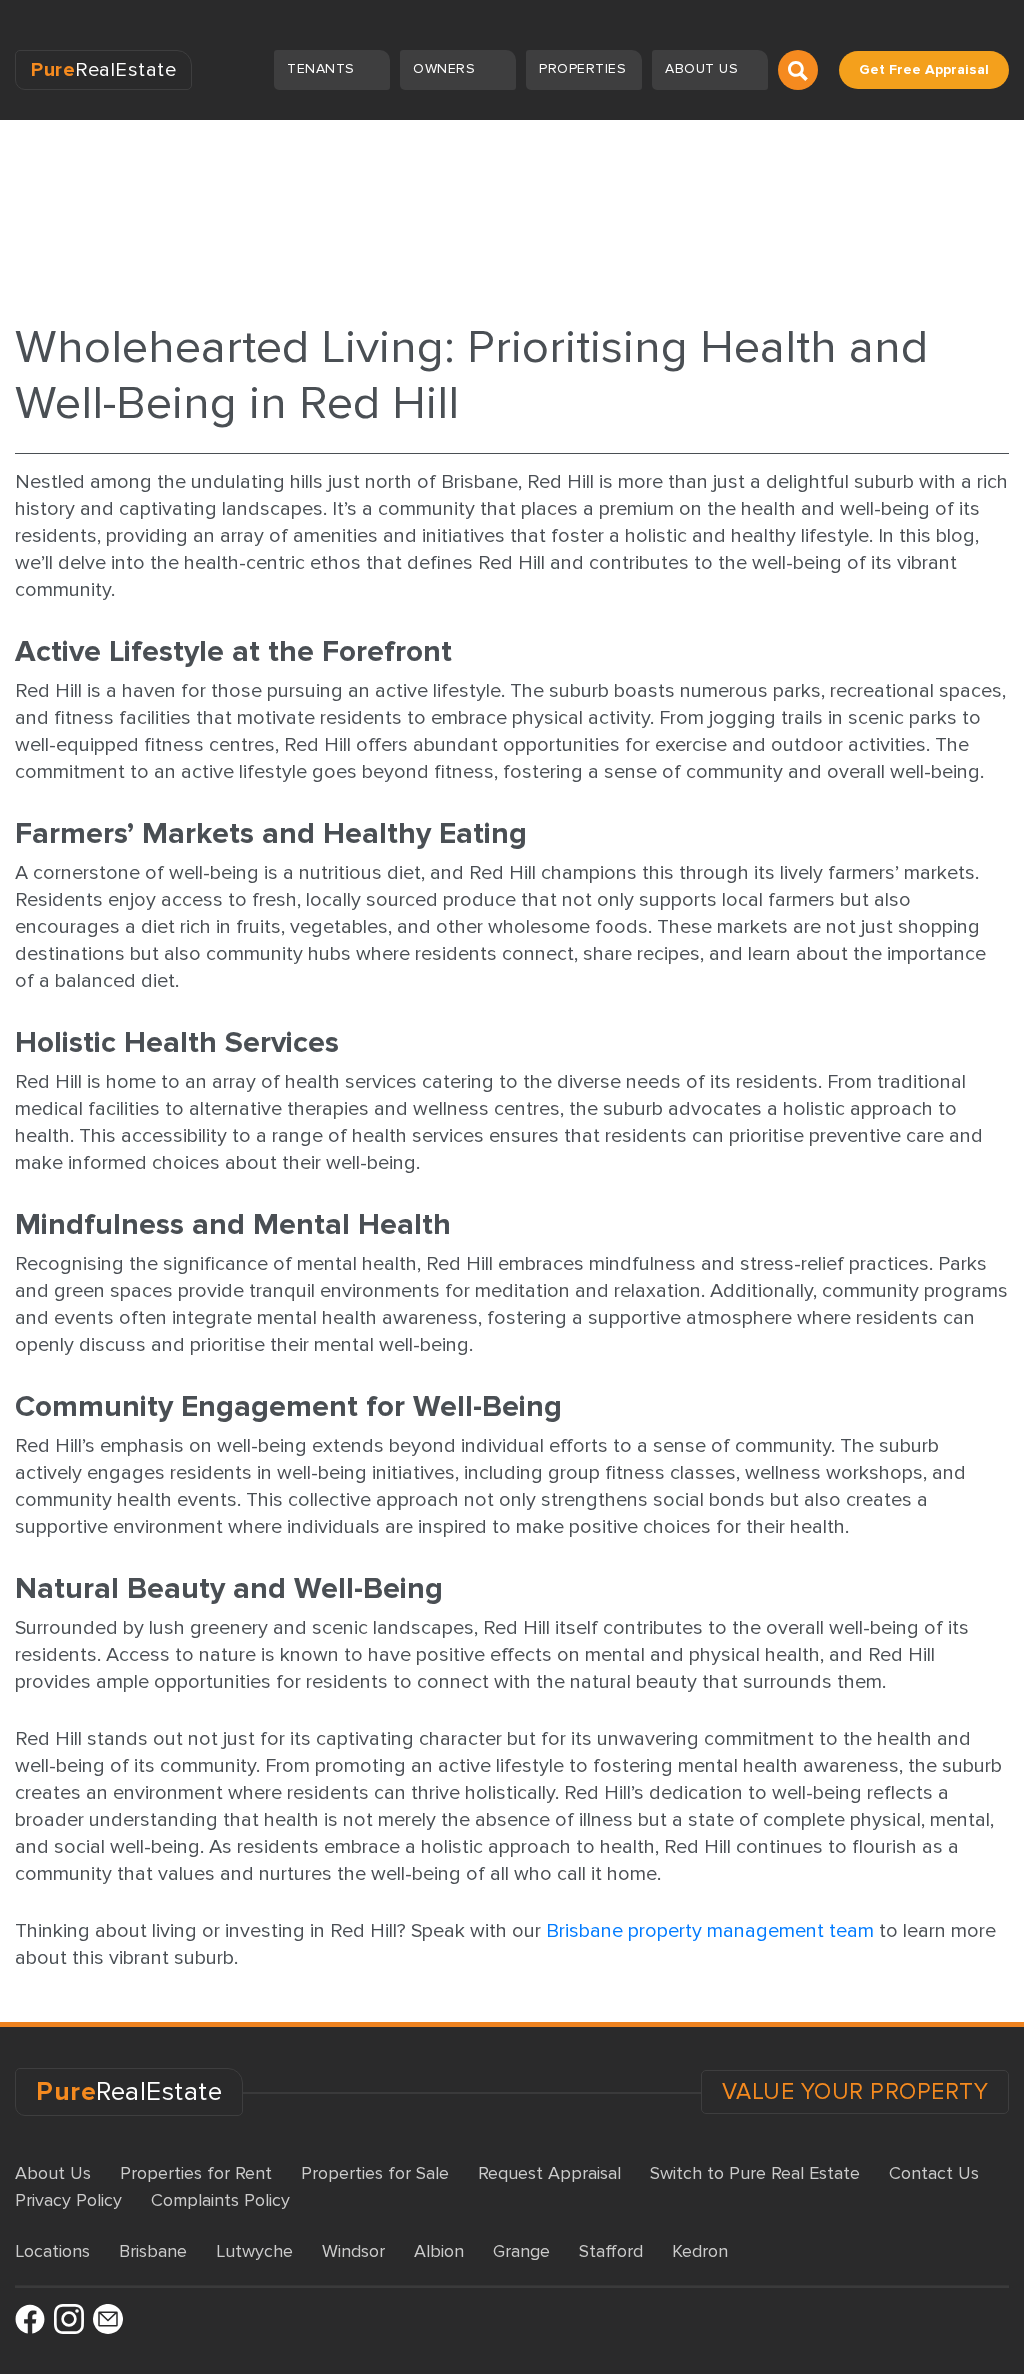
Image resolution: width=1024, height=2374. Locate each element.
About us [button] (704, 68)
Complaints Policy (220, 2200)
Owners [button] (446, 68)
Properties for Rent (196, 2173)
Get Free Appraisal (924, 69)
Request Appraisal (549, 2173)
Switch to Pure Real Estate (755, 2173)
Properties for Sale (375, 2173)
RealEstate (103, 70)
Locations (52, 2251)
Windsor (353, 2251)
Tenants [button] (323, 68)
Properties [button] (585, 68)
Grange (521, 2251)
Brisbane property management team (710, 1931)
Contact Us (934, 2173)
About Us (53, 2173)
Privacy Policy (68, 2200)
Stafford (611, 2251)
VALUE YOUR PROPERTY (855, 2092)
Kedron (700, 2251)
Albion (439, 2251)
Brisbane (153, 2251)
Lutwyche (254, 2251)
